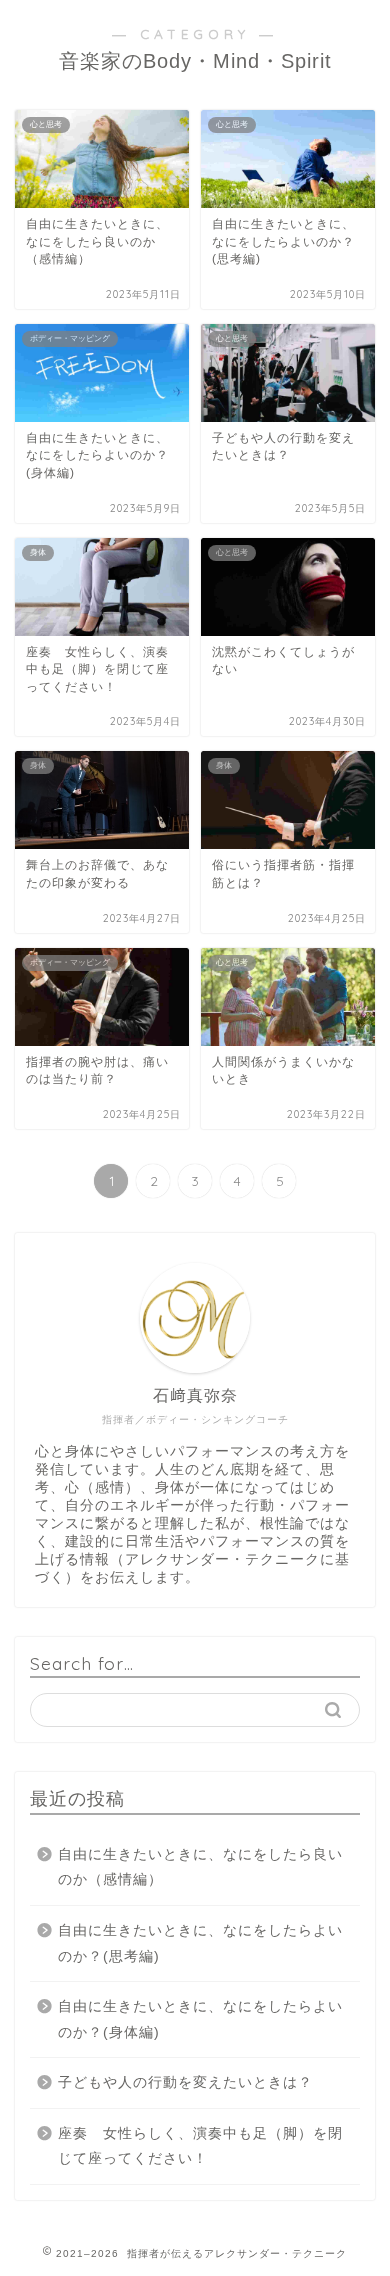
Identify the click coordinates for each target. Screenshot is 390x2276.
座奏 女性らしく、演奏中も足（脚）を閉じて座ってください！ (200, 2146)
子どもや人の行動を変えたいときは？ (185, 2082)
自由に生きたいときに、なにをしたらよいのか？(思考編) (200, 1943)
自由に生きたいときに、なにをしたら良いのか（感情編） (200, 1867)
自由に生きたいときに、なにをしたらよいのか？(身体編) (200, 2019)
